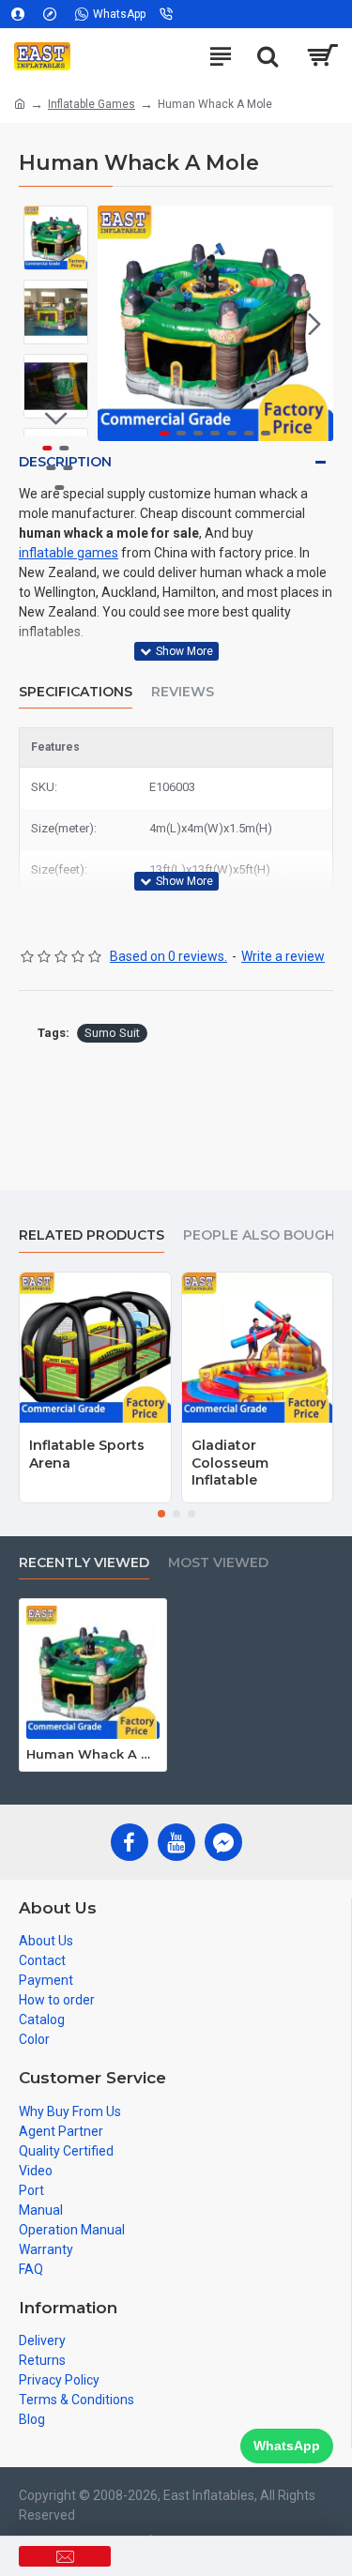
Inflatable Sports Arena (87, 1454)
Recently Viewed (84, 1563)
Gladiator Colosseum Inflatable (230, 1462)
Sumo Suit (112, 1033)
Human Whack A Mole (93, 1754)
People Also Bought (264, 1235)
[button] (116, 324)
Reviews (183, 692)
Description (65, 462)
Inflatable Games (92, 104)
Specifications (76, 692)
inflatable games (69, 553)
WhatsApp (287, 2446)
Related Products (92, 1235)
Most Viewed (218, 1563)
